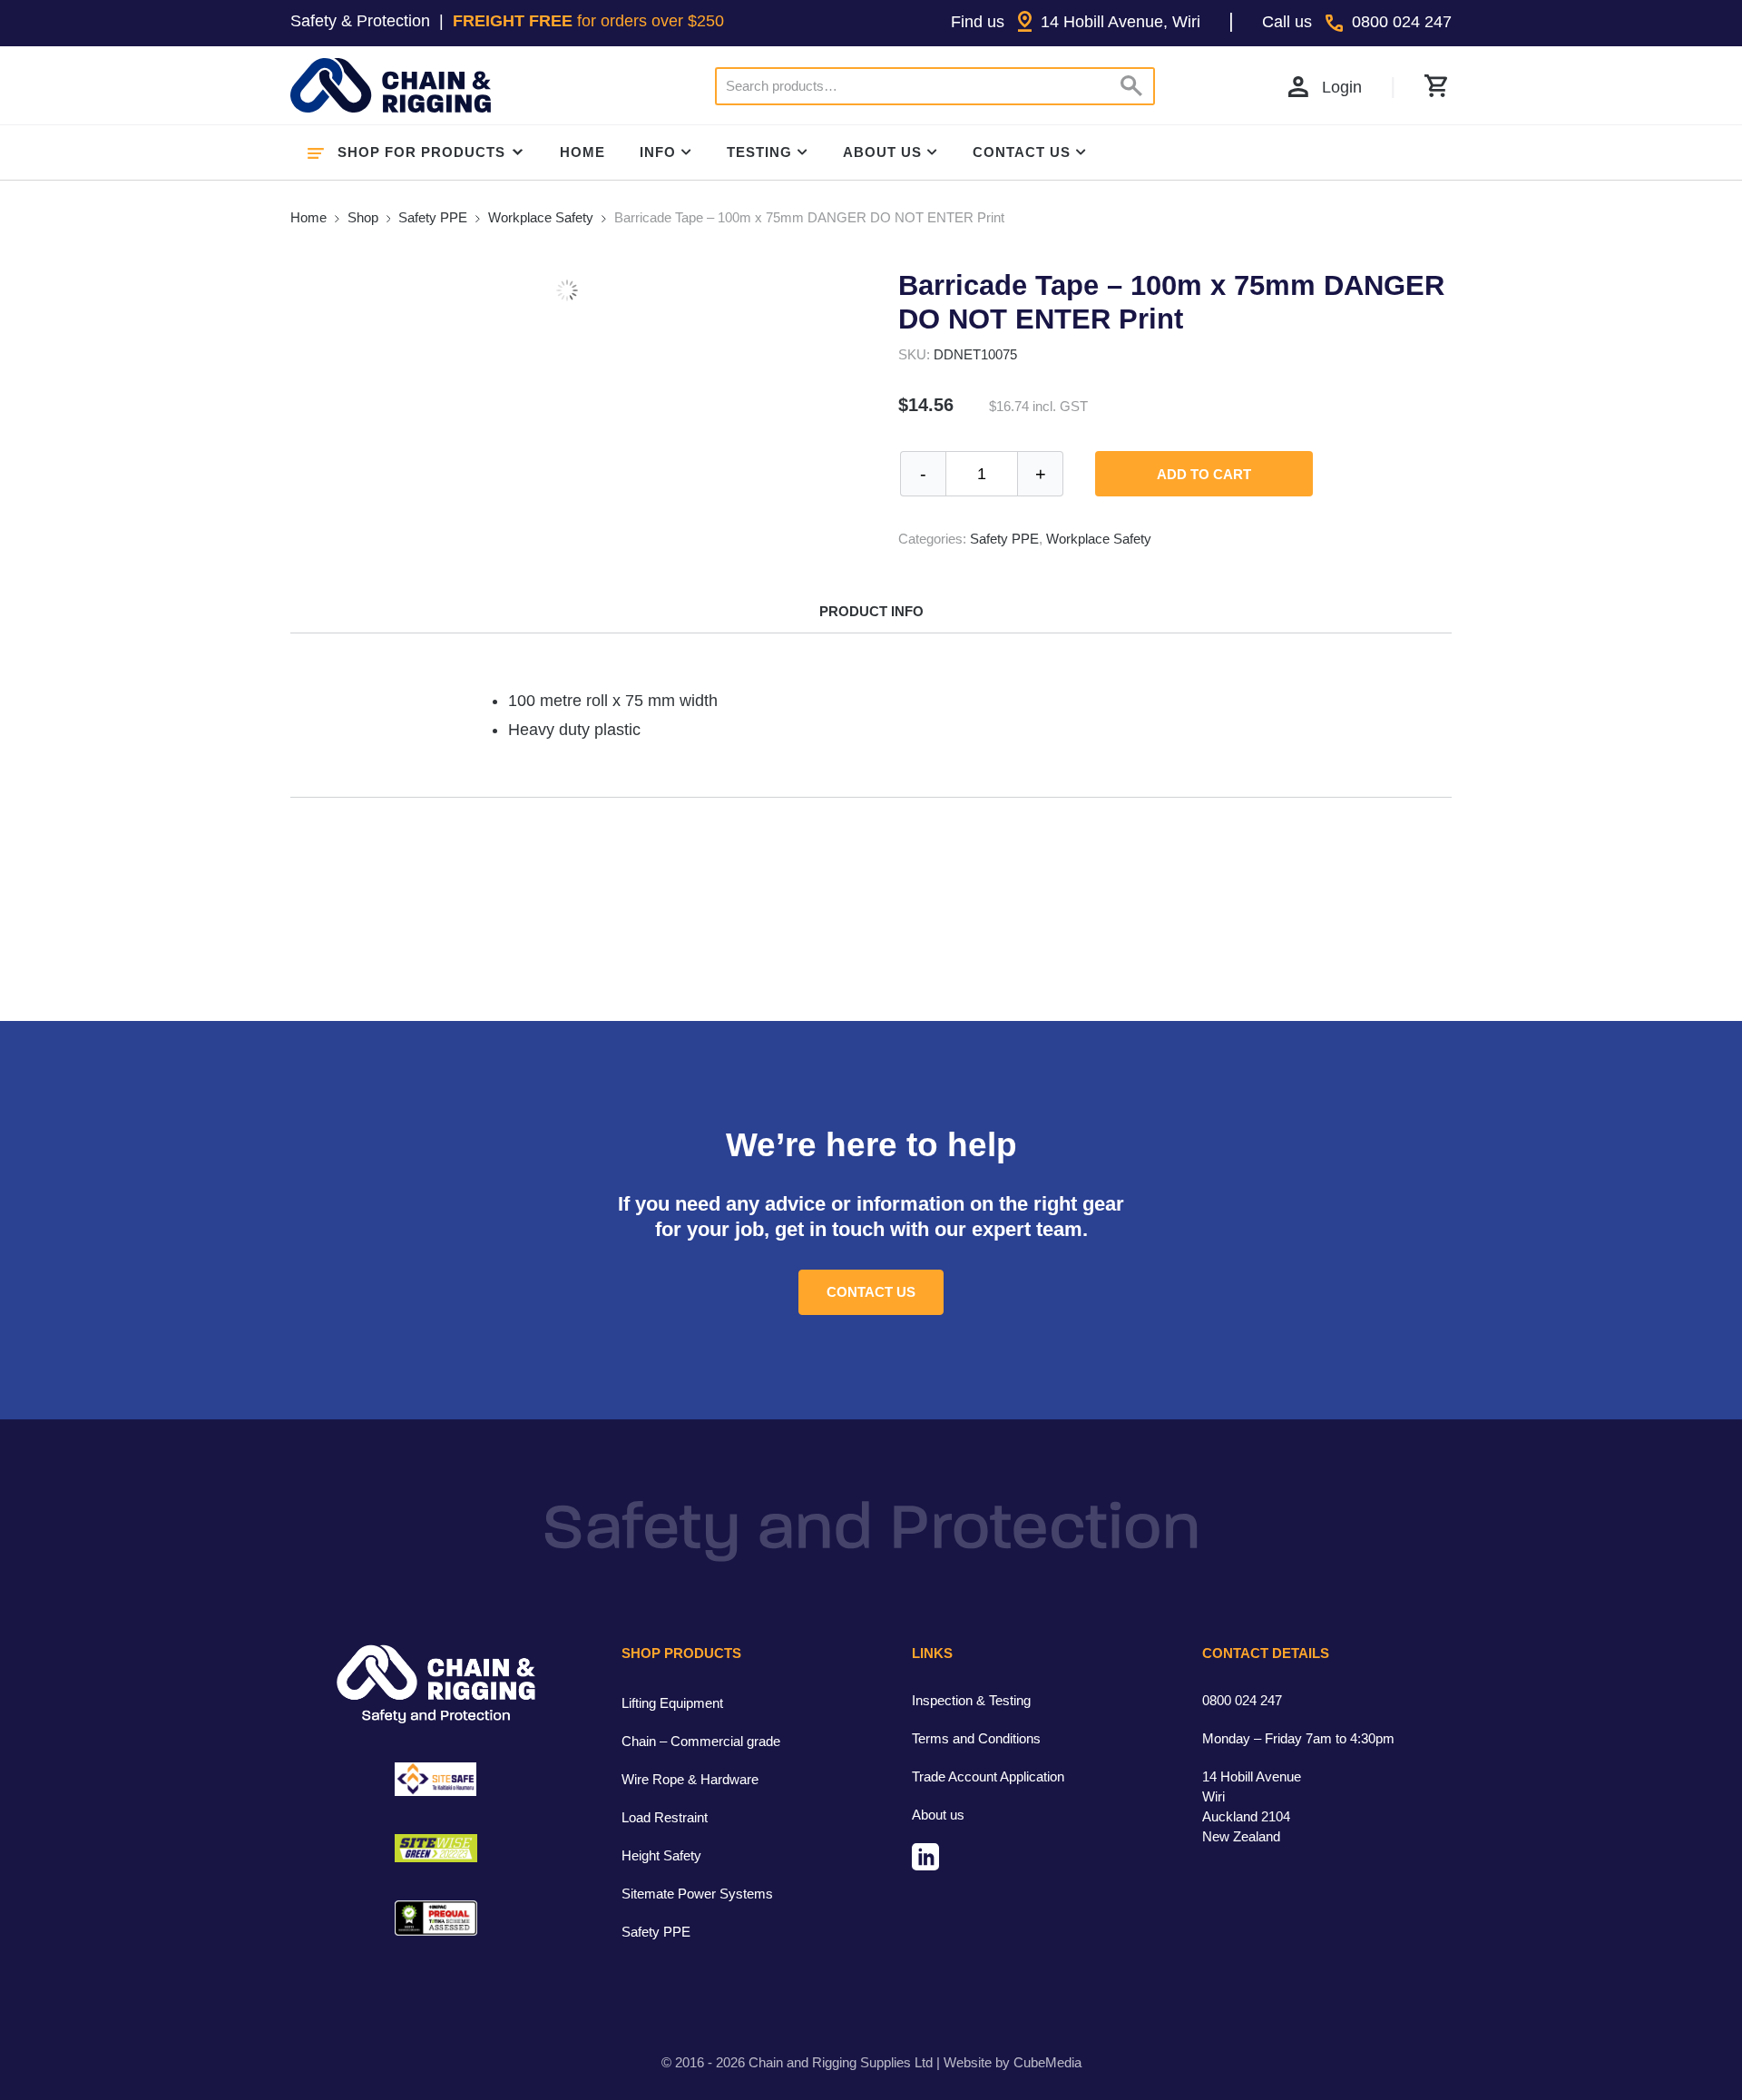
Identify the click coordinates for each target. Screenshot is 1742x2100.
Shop (363, 217)
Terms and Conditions (976, 1738)
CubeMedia (1047, 2062)
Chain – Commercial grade (701, 1741)
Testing (759, 152)
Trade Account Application (988, 1776)
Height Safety (661, 1855)
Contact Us (1022, 152)
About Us (882, 152)
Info (658, 152)
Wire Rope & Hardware (690, 1779)
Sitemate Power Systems (697, 1894)
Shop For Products (421, 152)
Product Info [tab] (871, 611)
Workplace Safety (541, 217)
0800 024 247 (1242, 1700)
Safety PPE (433, 217)
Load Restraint (665, 1817)
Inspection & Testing (971, 1700)
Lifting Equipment (672, 1703)
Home (582, 152)
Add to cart (1204, 474)
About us (938, 1815)
